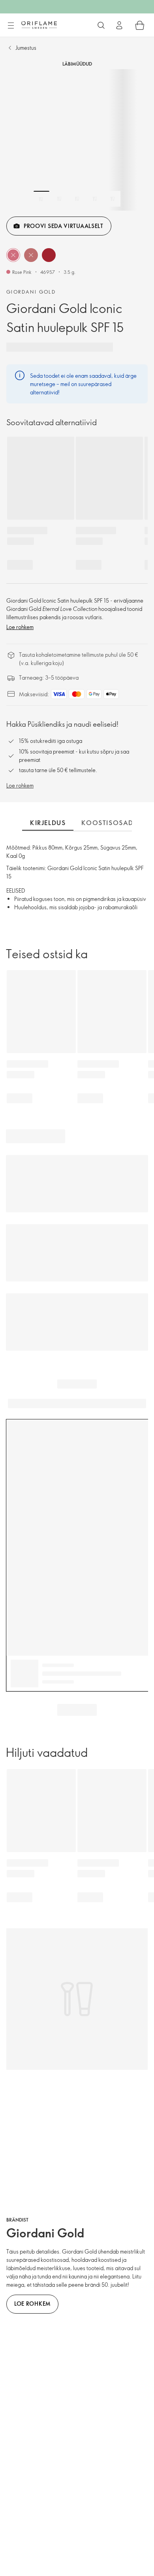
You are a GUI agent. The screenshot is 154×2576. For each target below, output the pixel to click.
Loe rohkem (20, 627)
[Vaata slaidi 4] (95, 199)
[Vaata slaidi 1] (41, 199)
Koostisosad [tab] (107, 823)
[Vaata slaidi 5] (113, 199)
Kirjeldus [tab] (48, 823)
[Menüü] (11, 26)
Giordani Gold (31, 292)
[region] (77, 140)
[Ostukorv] (140, 25)
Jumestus (26, 48)
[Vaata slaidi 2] (59, 199)
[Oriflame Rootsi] (39, 25)
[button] (13, 255)
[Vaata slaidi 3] (77, 199)
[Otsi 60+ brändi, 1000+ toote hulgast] (101, 25)
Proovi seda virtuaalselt (64, 226)
